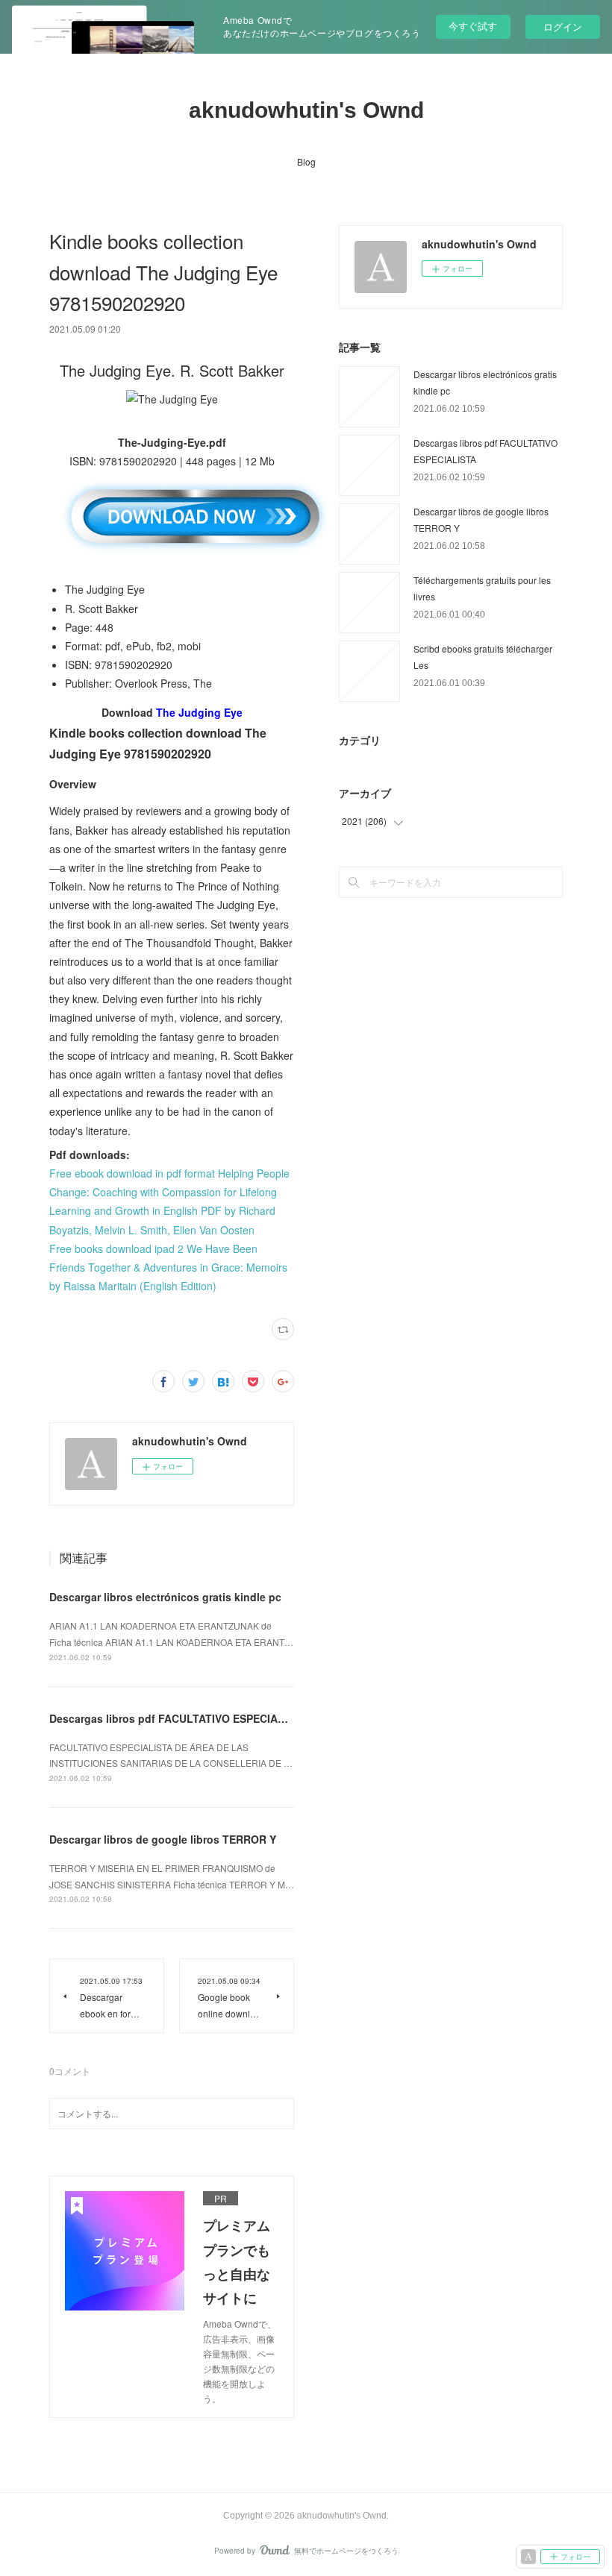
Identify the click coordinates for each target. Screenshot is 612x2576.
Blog (306, 161)
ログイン (563, 26)
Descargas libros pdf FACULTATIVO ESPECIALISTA (178, 1718)
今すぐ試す (473, 26)
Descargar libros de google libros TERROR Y (163, 1839)
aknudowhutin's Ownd (306, 110)
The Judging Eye (199, 712)
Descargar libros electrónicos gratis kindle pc (165, 1597)
